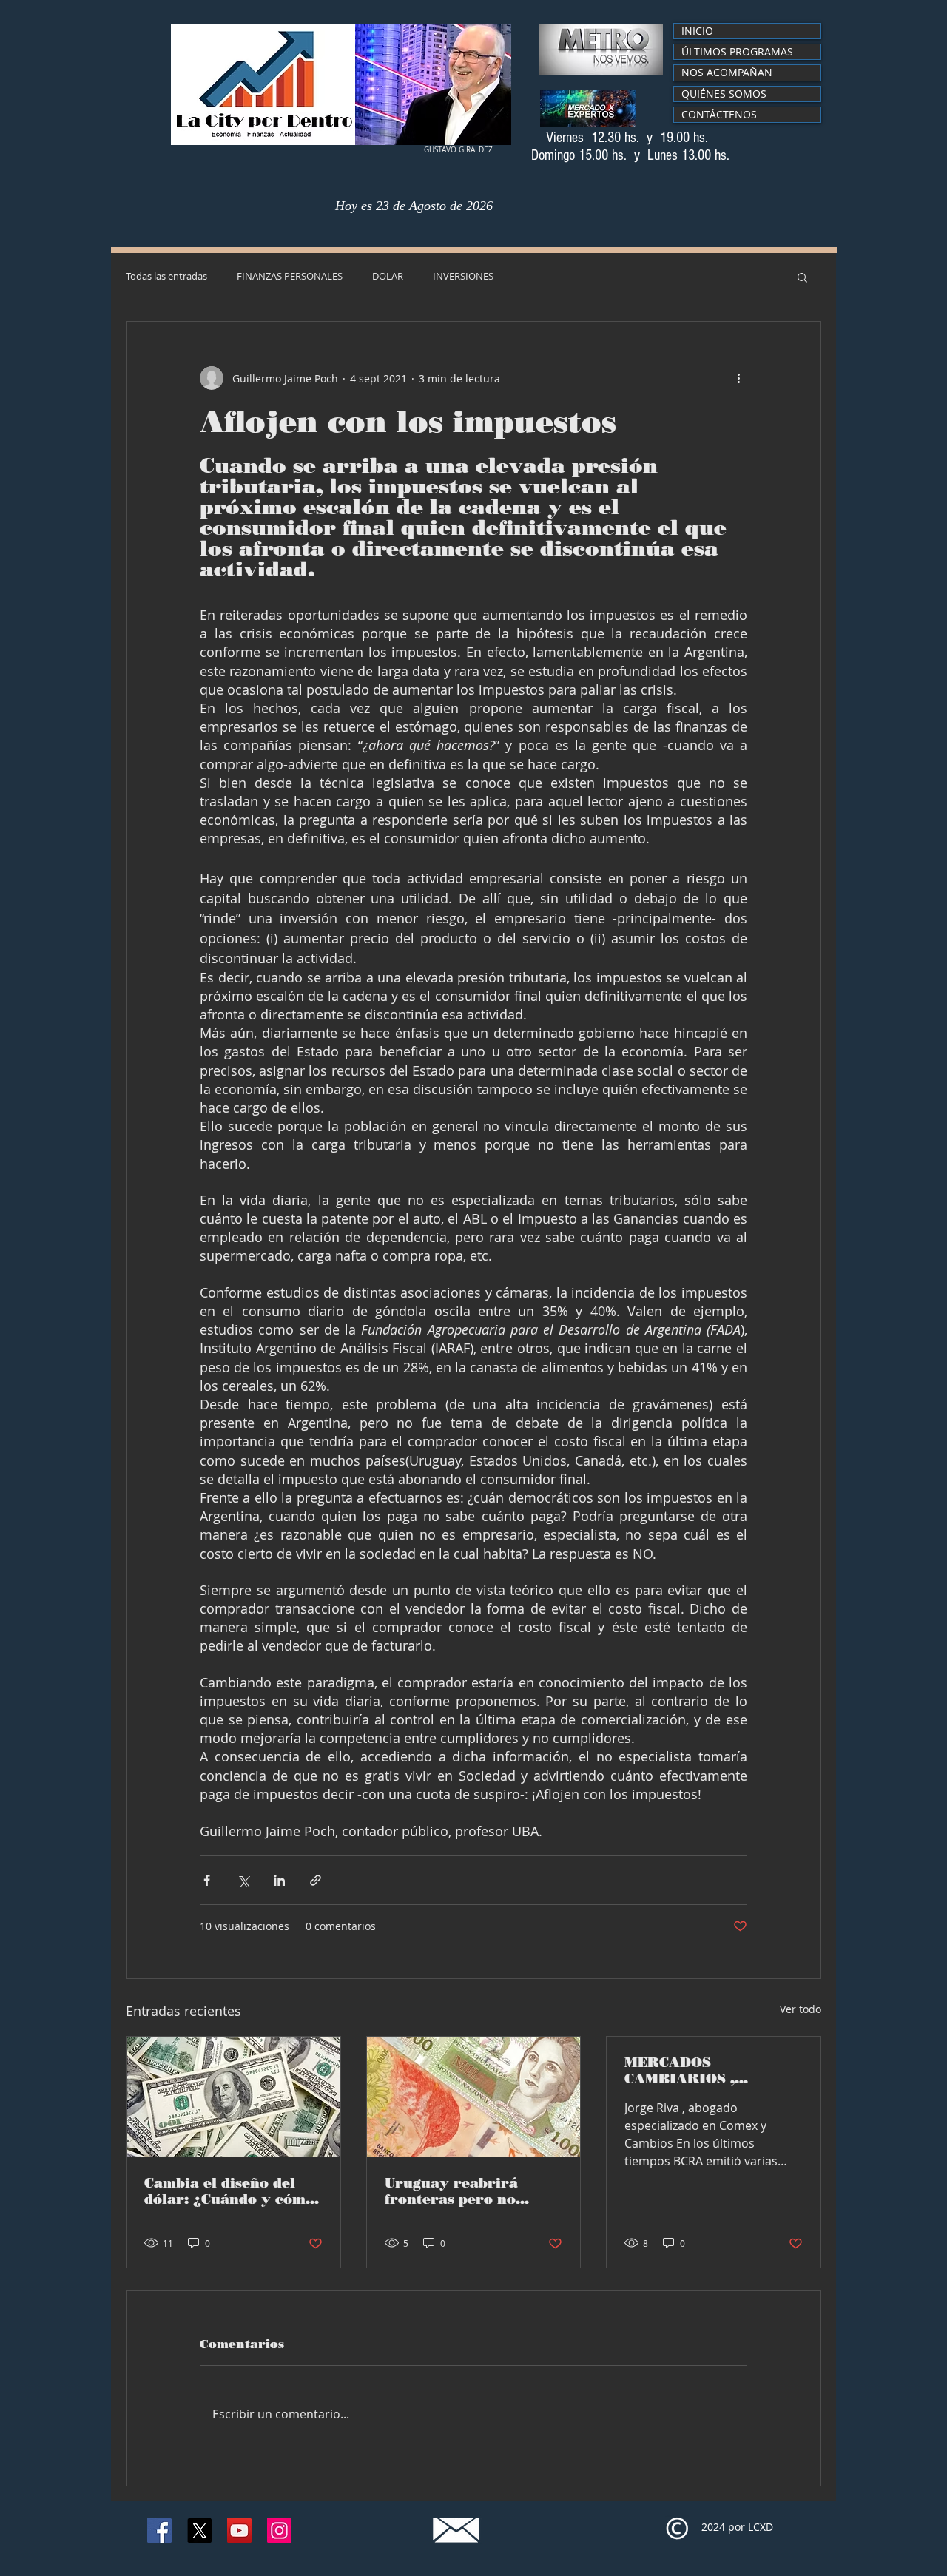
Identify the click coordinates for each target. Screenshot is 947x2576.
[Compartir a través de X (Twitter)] (243, 1880)
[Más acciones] (738, 378)
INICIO (697, 31)
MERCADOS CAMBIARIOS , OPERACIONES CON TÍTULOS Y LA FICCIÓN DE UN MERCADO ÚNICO (713, 2071)
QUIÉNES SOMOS (724, 94)
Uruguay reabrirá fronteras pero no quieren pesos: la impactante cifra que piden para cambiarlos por (468, 2191)
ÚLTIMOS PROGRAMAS (737, 51)
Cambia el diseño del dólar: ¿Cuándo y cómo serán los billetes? (229, 2191)
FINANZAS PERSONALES (290, 277)
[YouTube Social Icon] (239, 2531)
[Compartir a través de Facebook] (207, 1880)
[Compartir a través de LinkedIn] (279, 1880)
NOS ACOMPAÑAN (727, 72)
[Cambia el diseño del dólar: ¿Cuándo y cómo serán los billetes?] (233, 2097)
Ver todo (801, 2009)
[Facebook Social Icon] (159, 2531)
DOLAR (388, 277)
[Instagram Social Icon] (279, 2531)
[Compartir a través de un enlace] (316, 1880)
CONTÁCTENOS (719, 114)
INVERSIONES (463, 277)
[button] (802, 277)
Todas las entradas (166, 277)
